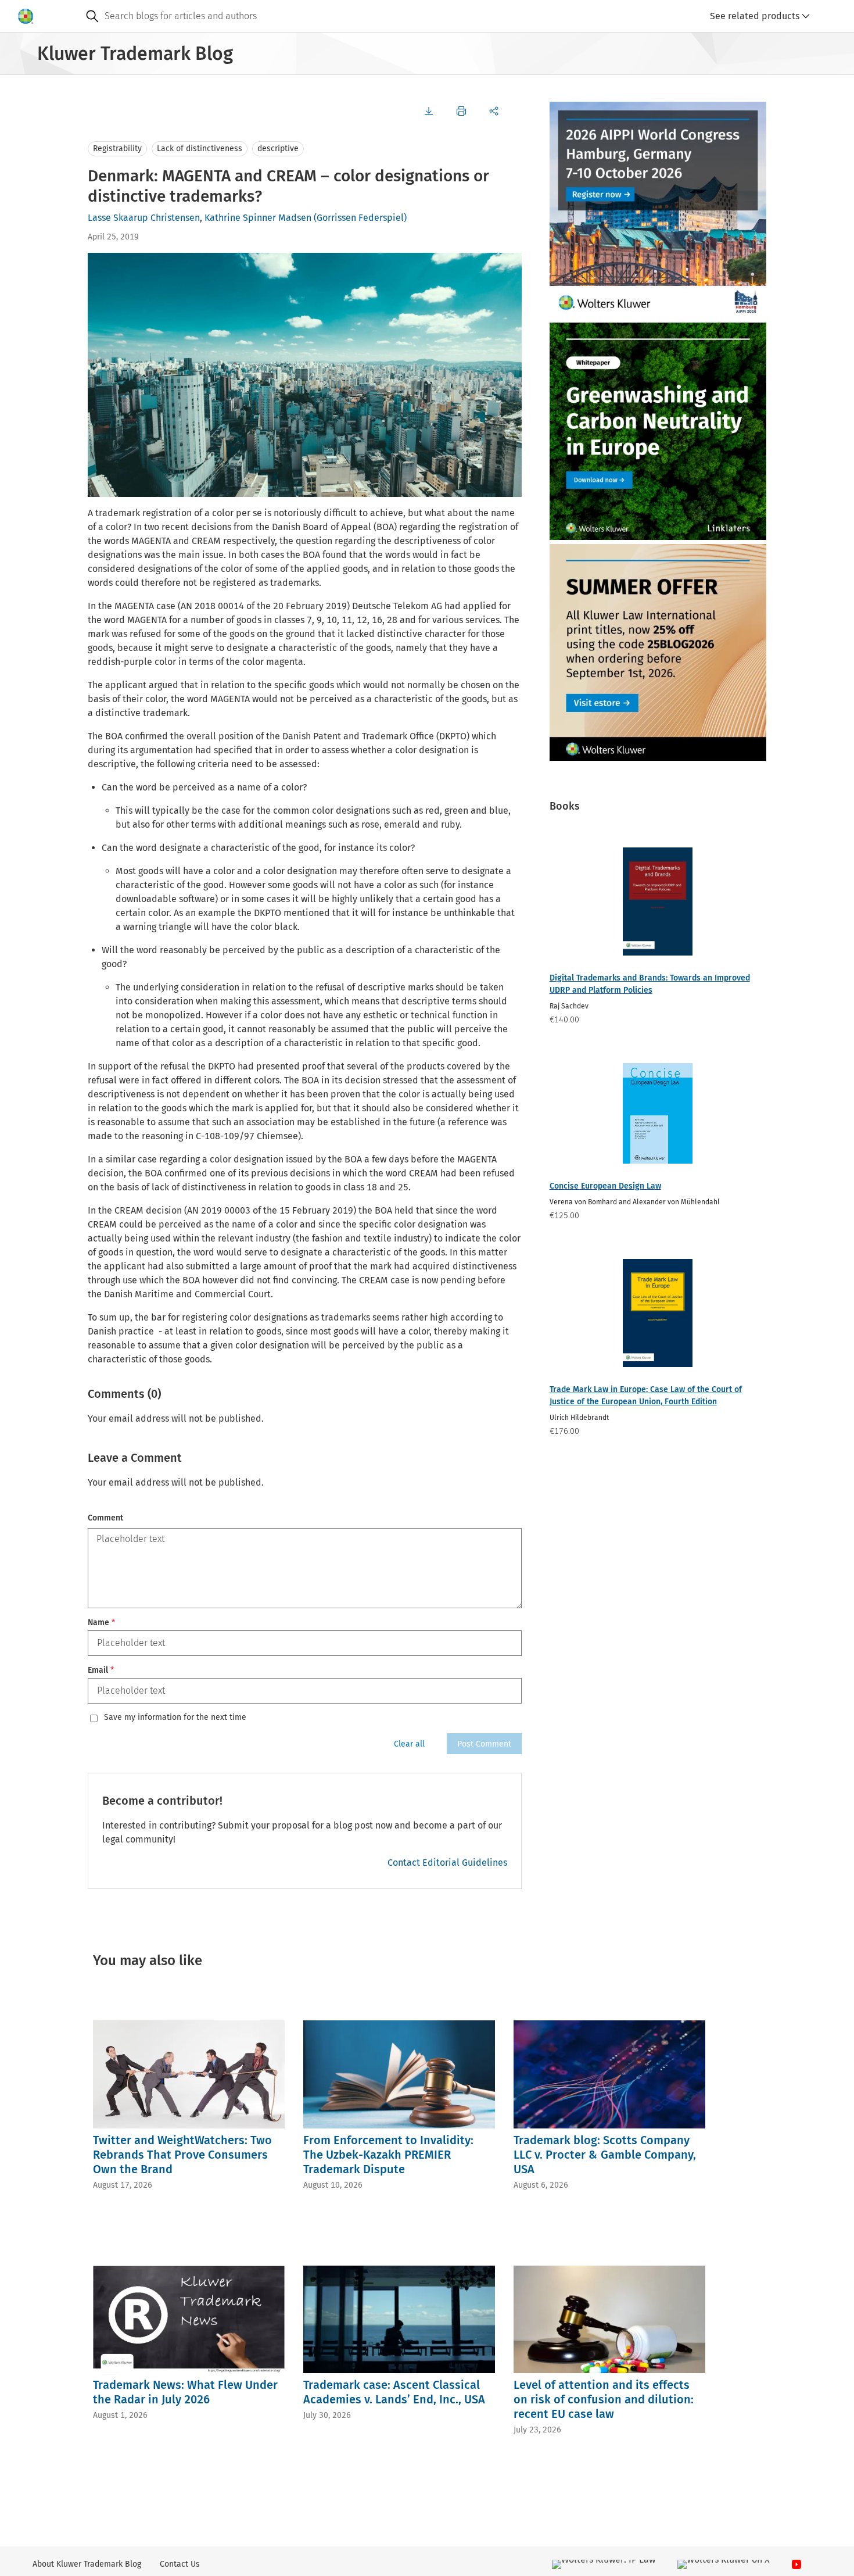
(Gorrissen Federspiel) (360, 218)
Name (101, 1622)
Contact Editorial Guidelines (447, 1863)
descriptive (278, 149)
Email (101, 1670)
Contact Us (180, 2564)
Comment (105, 1518)
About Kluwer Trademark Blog (87, 2564)
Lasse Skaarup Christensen (144, 218)
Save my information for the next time (175, 1718)
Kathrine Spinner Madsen (258, 218)
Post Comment (484, 1744)
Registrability (117, 149)
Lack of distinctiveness (200, 149)
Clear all (409, 1744)
